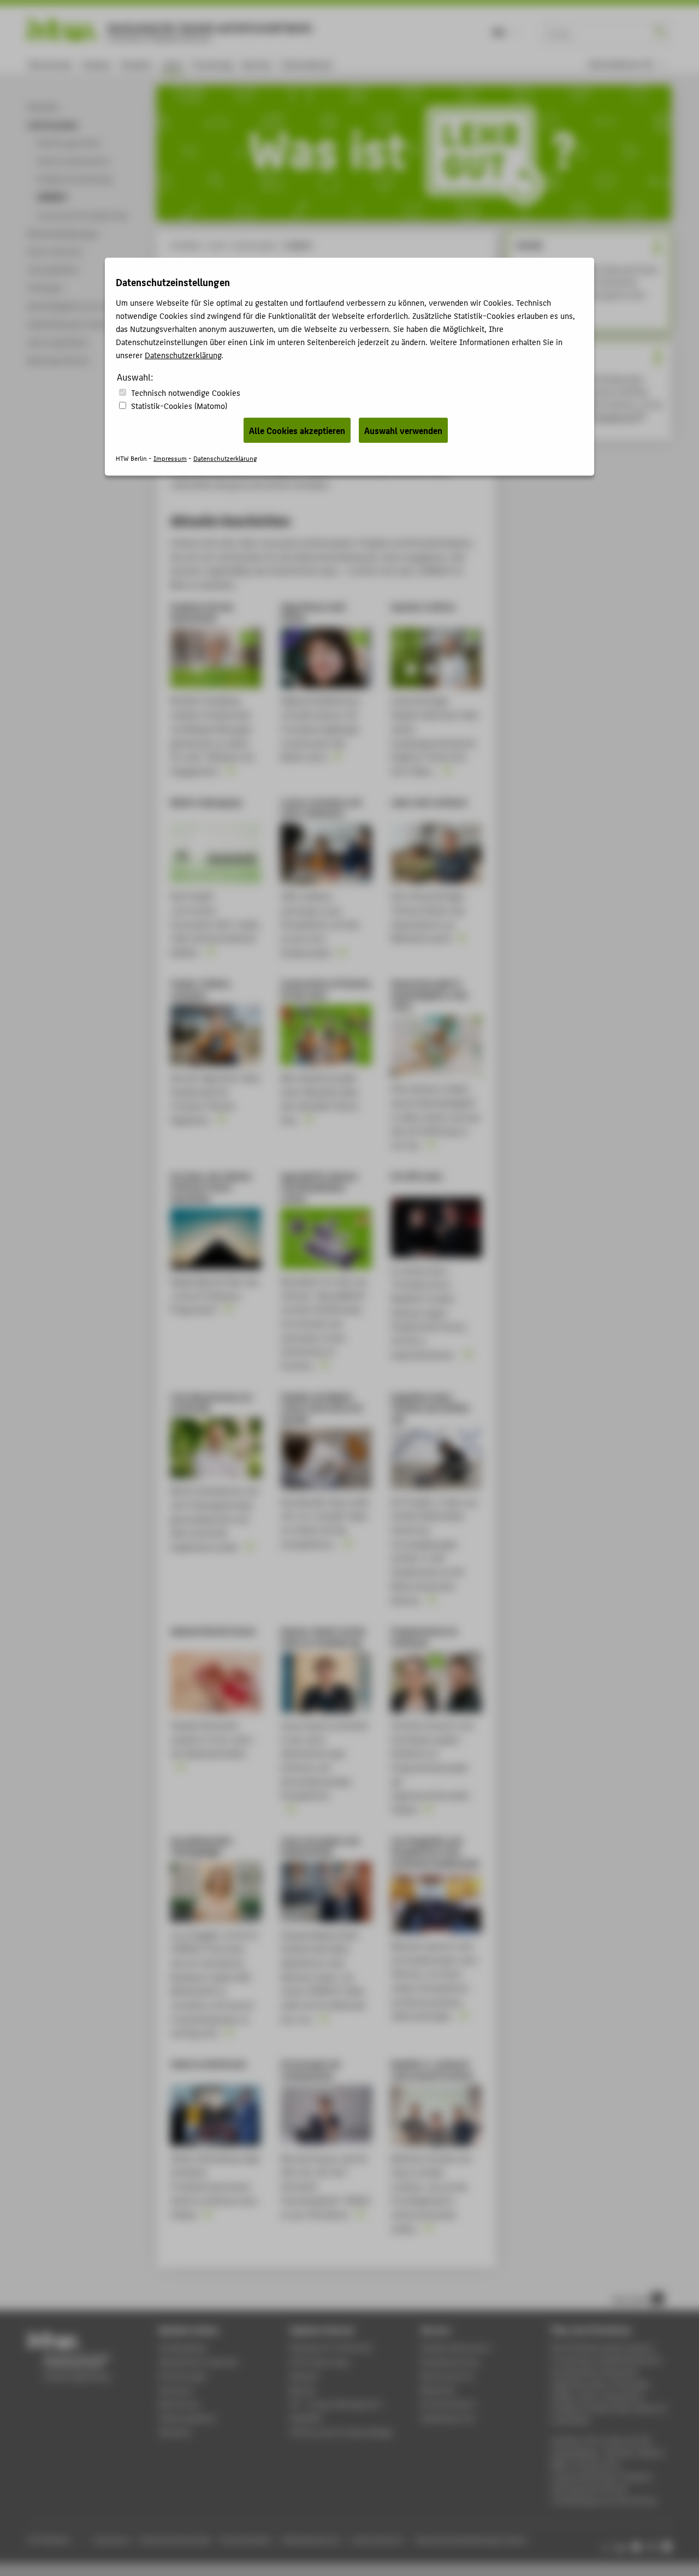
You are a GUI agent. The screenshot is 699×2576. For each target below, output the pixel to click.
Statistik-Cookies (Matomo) (179, 405)
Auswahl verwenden (403, 430)
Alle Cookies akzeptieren (297, 430)
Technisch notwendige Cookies (186, 392)
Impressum (170, 458)
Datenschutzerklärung (183, 355)
